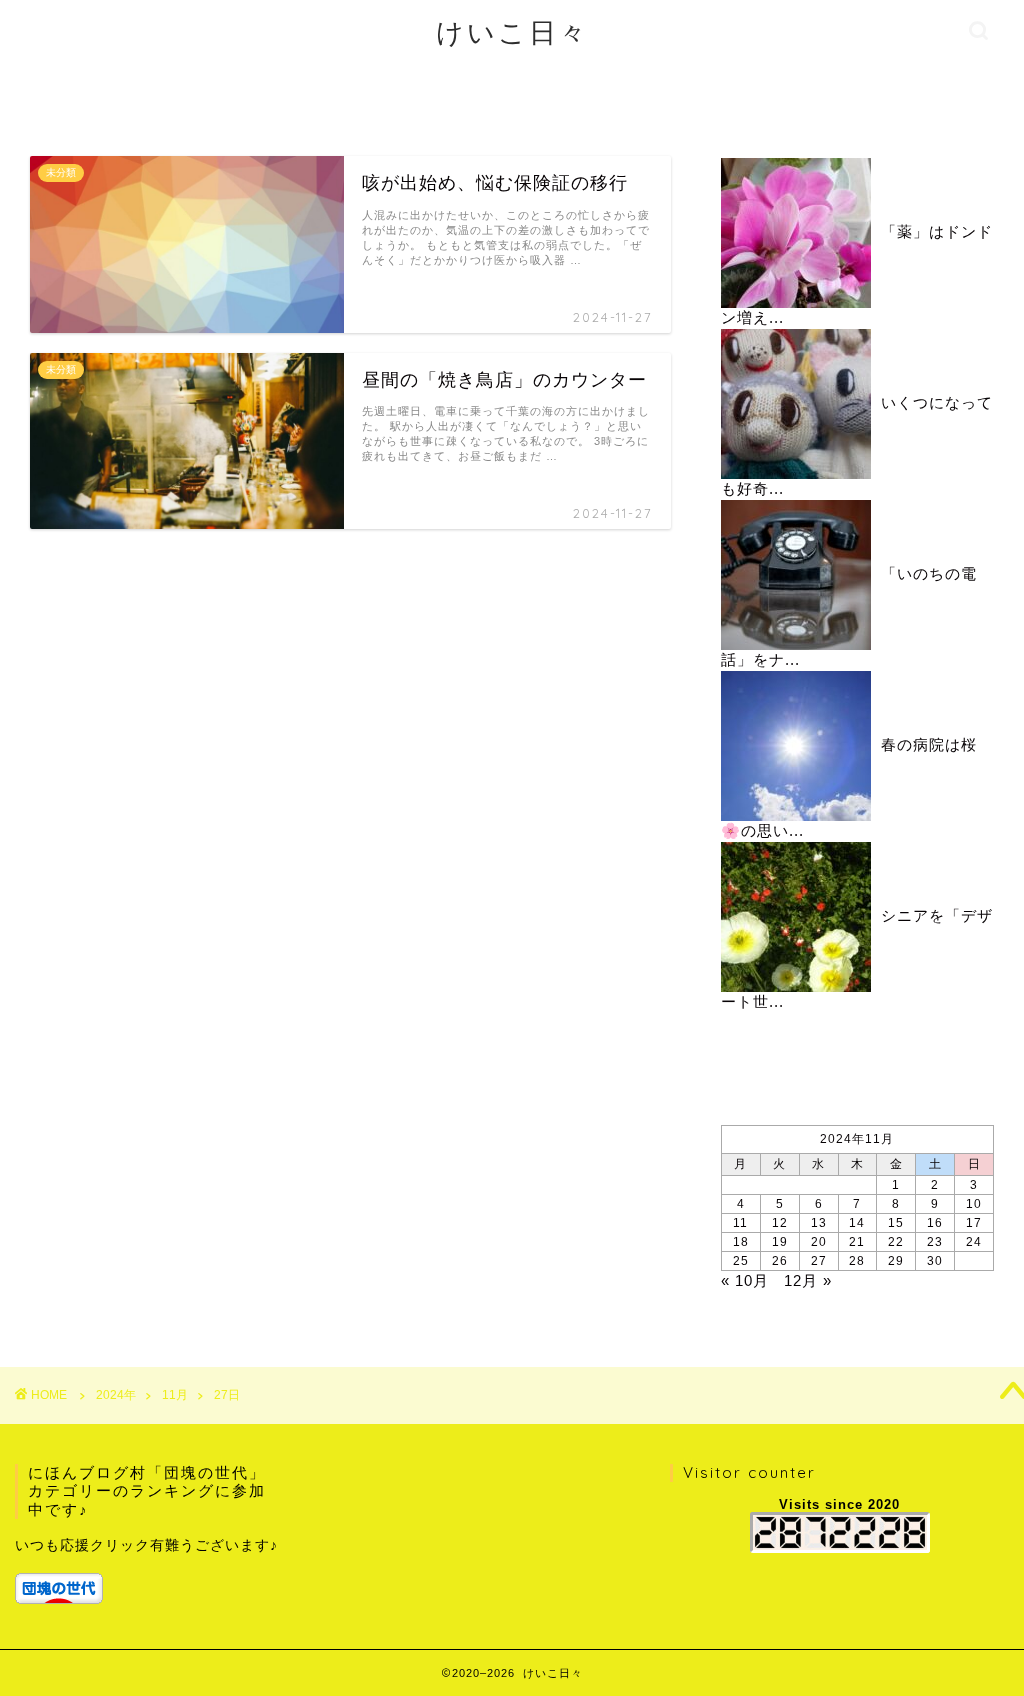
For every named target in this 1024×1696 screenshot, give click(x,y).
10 (974, 1204)
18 (741, 1242)
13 (819, 1223)
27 (819, 1261)
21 (857, 1242)
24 (974, 1242)
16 (935, 1223)
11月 (175, 1395)
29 (896, 1261)
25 (741, 1261)
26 (780, 1261)
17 (974, 1223)
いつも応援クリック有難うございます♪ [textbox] (146, 1545)
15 (896, 1223)
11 (740, 1223)
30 (935, 1261)
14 (857, 1223)
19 (780, 1242)
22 (896, 1242)
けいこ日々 (512, 32)
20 (819, 1242)
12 (780, 1223)
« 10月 (745, 1280)
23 (935, 1242)
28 (857, 1261)
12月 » (808, 1280)
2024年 (116, 1395)
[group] (150, 1568)
